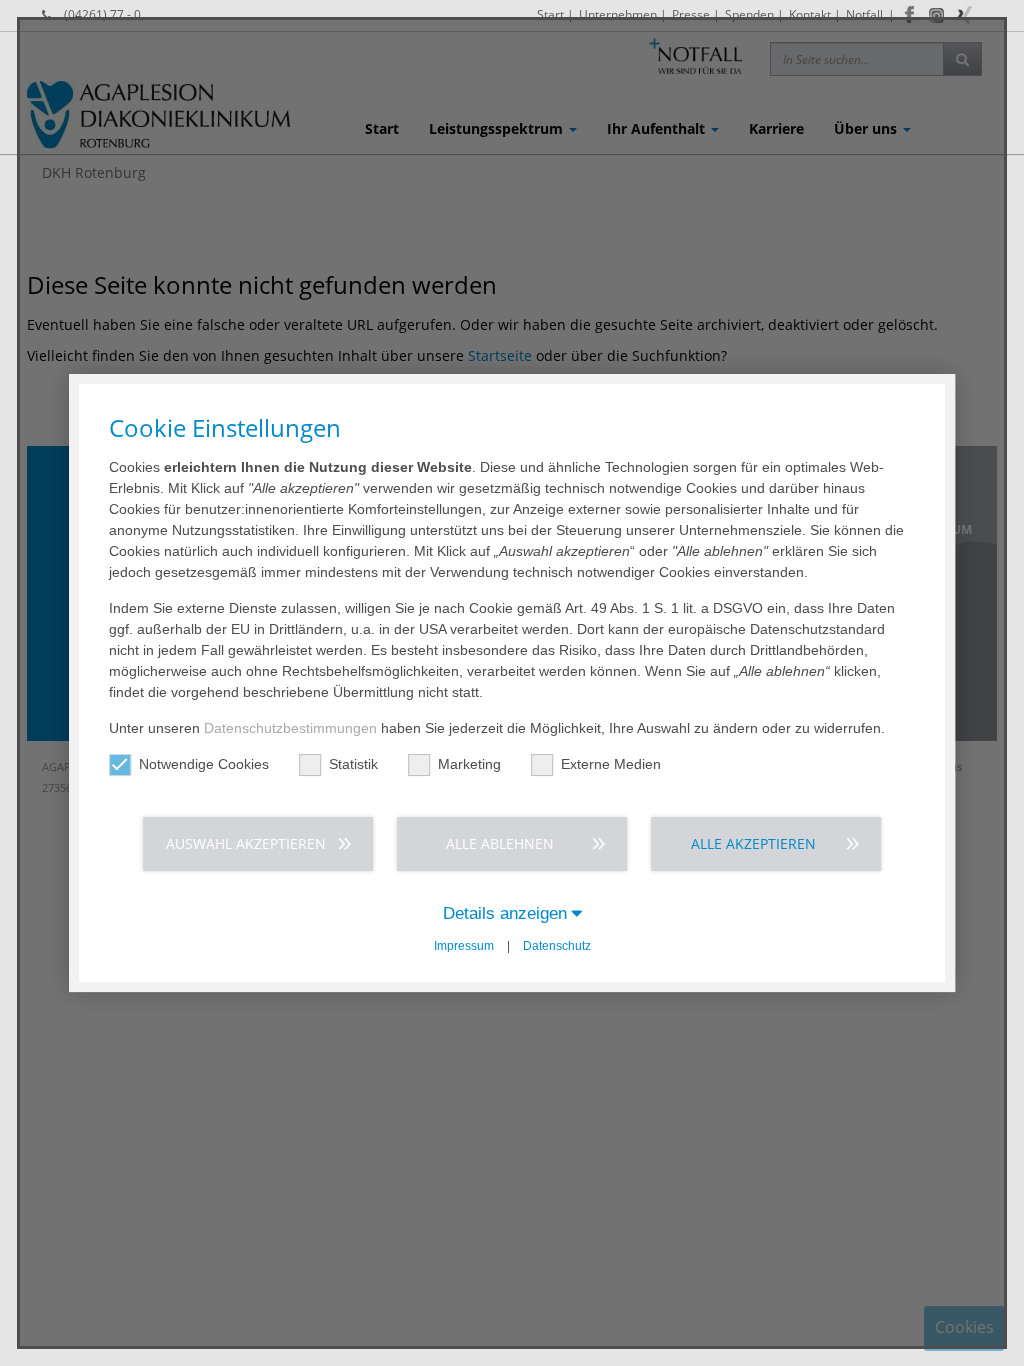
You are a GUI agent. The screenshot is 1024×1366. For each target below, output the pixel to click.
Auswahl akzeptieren (246, 843)
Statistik (353, 764)
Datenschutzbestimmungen (290, 728)
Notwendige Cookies (204, 764)
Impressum (464, 946)
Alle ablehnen (500, 843)
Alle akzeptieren (753, 843)
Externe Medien (611, 764)
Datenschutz (557, 946)
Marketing (469, 764)
